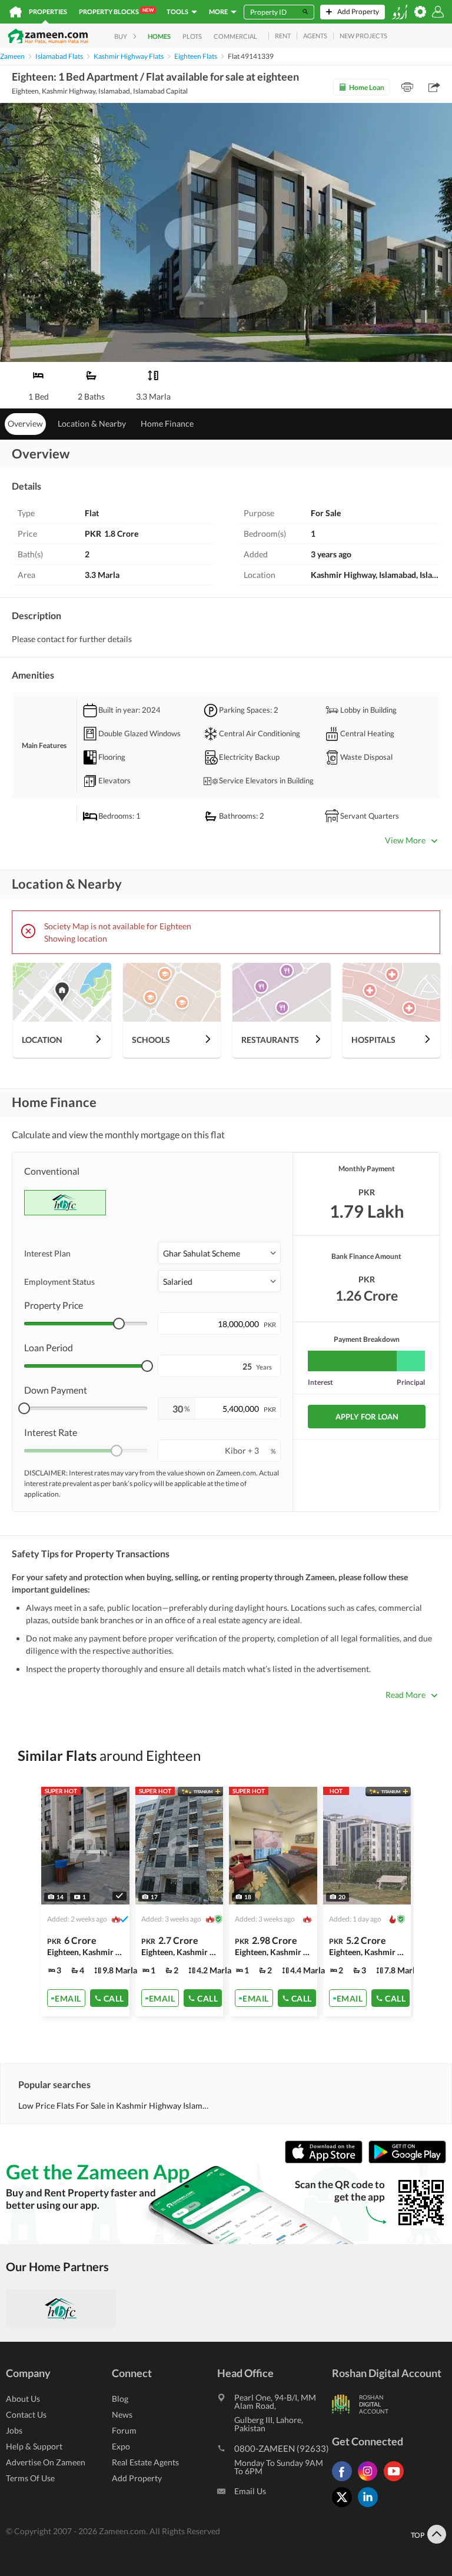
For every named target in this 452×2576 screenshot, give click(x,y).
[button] (219, 1253)
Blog (120, 2399)
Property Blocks (116, 11)
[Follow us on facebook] (345, 2481)
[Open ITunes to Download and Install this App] (327, 2160)
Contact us (26, 2414)
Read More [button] (406, 1695)
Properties (48, 11)
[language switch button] (400, 12)
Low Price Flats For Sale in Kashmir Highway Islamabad (115, 2105)
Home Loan (367, 87)
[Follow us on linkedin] (371, 2507)
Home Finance (167, 423)
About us (23, 2399)
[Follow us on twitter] (345, 2507)
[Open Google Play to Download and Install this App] (407, 2160)
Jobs (14, 2430)
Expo (121, 2446)
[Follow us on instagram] (371, 2481)
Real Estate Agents (145, 2462)
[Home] (16, 12)
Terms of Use (30, 2478)
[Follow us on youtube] (397, 2481)
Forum (124, 2430)
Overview (25, 423)
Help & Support (34, 2446)
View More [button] (405, 840)
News (122, 2414)
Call (114, 1998)
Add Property (137, 2478)
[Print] (407, 87)
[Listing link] (180, 1902)
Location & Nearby (92, 423)
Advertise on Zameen (46, 2462)
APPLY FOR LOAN (367, 1417)
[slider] (119, 1324)
